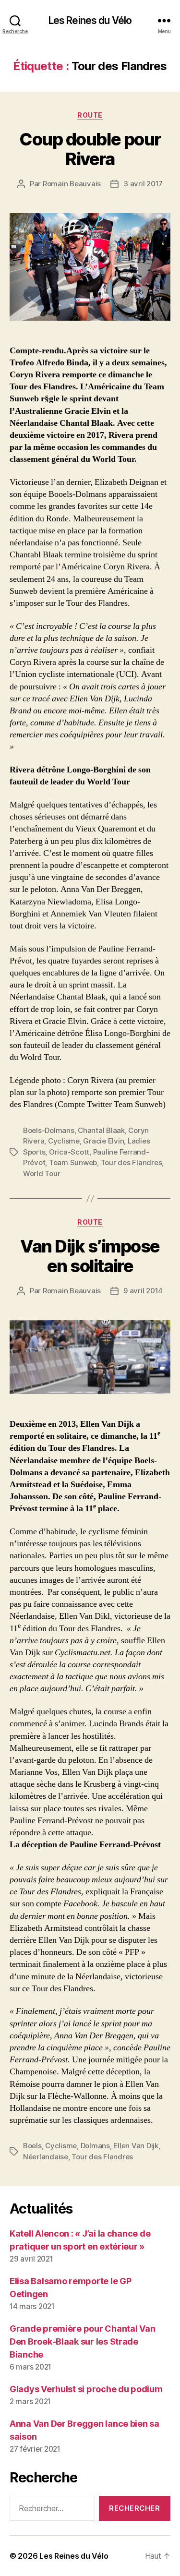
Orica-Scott (69, 1152)
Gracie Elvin (103, 1141)
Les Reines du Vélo (90, 20)
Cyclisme (64, 1141)
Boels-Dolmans (49, 1130)
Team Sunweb (73, 1162)
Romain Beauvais (72, 184)
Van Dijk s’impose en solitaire (90, 1256)
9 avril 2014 (143, 1291)
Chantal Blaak (101, 1130)
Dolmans (95, 2146)
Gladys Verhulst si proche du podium (86, 2389)
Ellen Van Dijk (136, 2146)
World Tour (42, 1174)
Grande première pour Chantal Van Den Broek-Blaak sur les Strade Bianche (82, 2341)
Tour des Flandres (132, 1162)
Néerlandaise (46, 2157)
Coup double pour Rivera (90, 149)
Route (90, 115)
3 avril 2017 (143, 184)
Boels (32, 2146)
